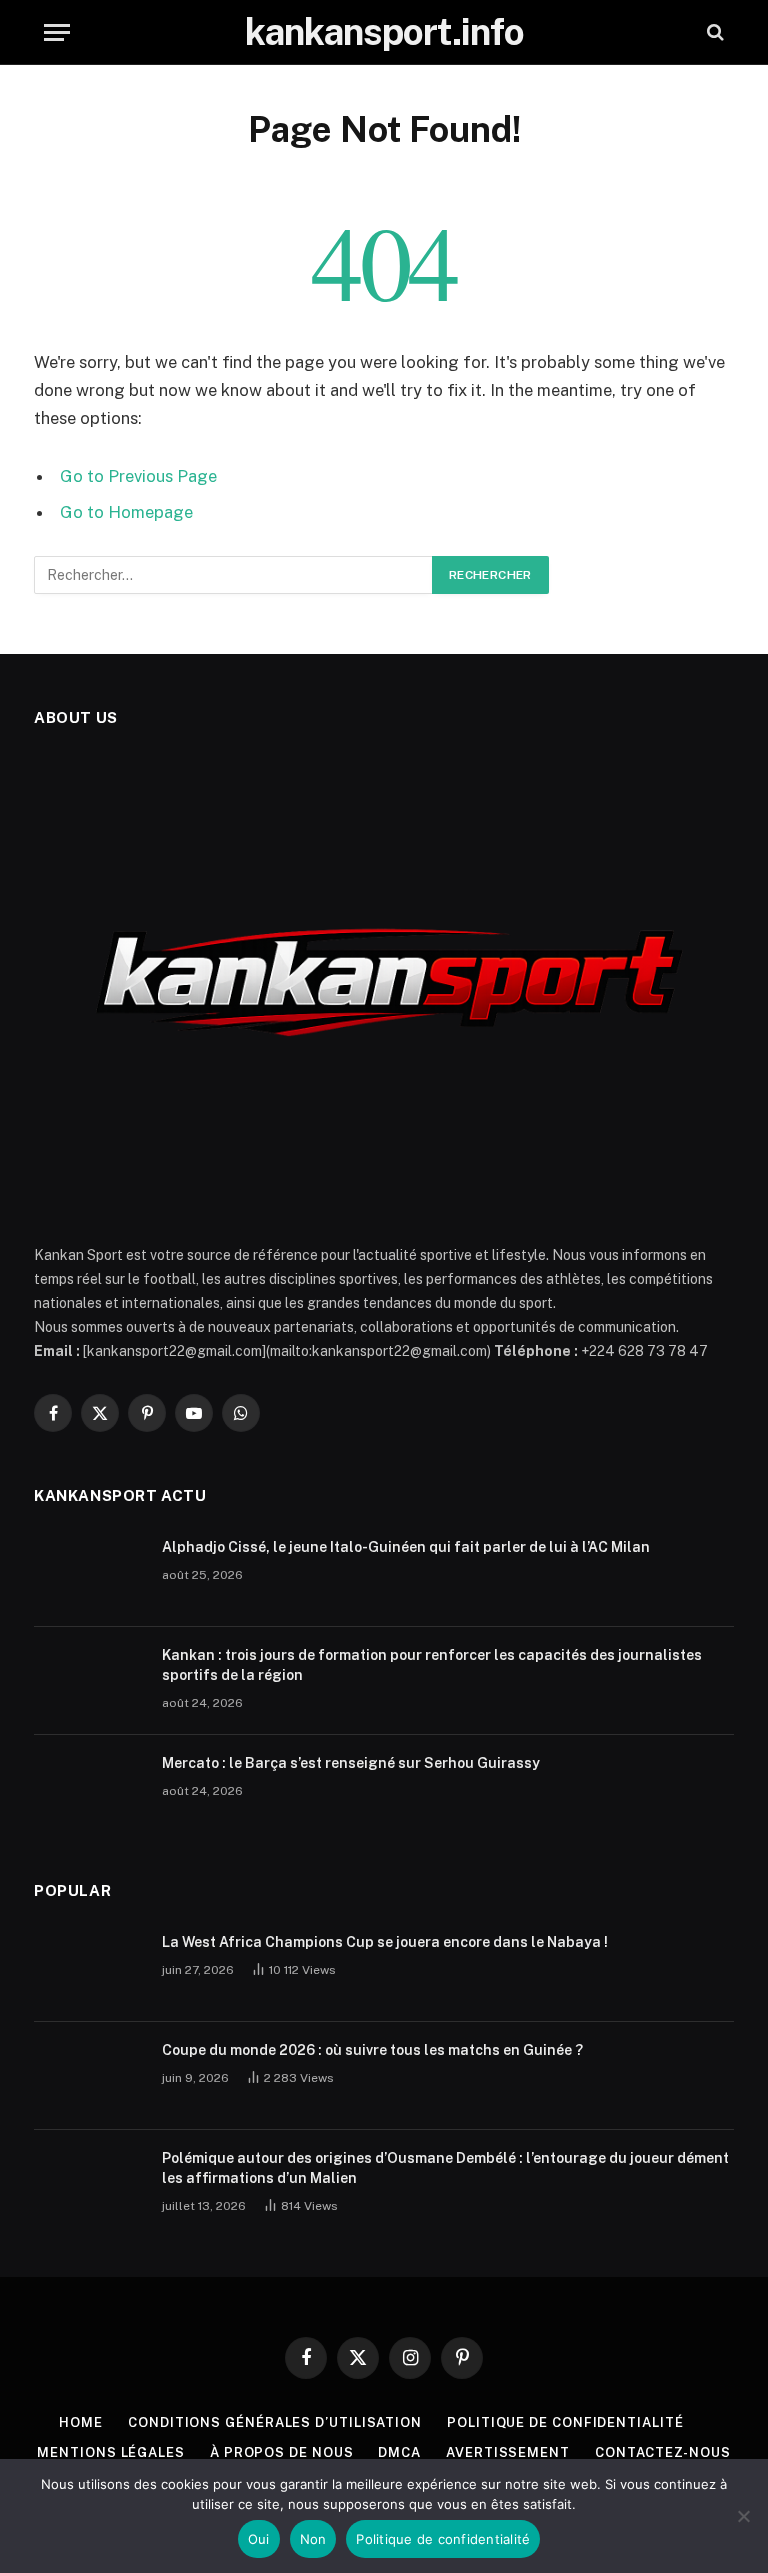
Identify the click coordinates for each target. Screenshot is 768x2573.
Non (313, 2539)
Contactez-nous (663, 2452)
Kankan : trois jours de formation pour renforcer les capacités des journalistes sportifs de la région (432, 1665)
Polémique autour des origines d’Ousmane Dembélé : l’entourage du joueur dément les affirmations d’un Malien (445, 2168)
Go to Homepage (126, 512)
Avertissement (508, 2452)
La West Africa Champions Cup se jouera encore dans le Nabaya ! (385, 1942)
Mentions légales (111, 2452)
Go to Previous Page (138, 476)
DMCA (399, 2452)
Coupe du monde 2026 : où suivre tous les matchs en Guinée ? (372, 2050)
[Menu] (57, 32)
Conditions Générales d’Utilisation (275, 2422)
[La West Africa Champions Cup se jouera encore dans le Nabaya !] (89, 1968)
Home (81, 2422)
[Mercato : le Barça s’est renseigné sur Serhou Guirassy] (89, 1789)
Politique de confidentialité (565, 2422)
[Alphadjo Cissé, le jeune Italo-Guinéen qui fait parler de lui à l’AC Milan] (89, 1573)
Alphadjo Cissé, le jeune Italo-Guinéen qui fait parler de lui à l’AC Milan (406, 1547)
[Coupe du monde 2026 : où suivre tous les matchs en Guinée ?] (89, 2076)
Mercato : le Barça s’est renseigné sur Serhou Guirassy (351, 1763)
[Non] (743, 2516)
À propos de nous (282, 2452)
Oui (259, 2539)
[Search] (713, 32)
